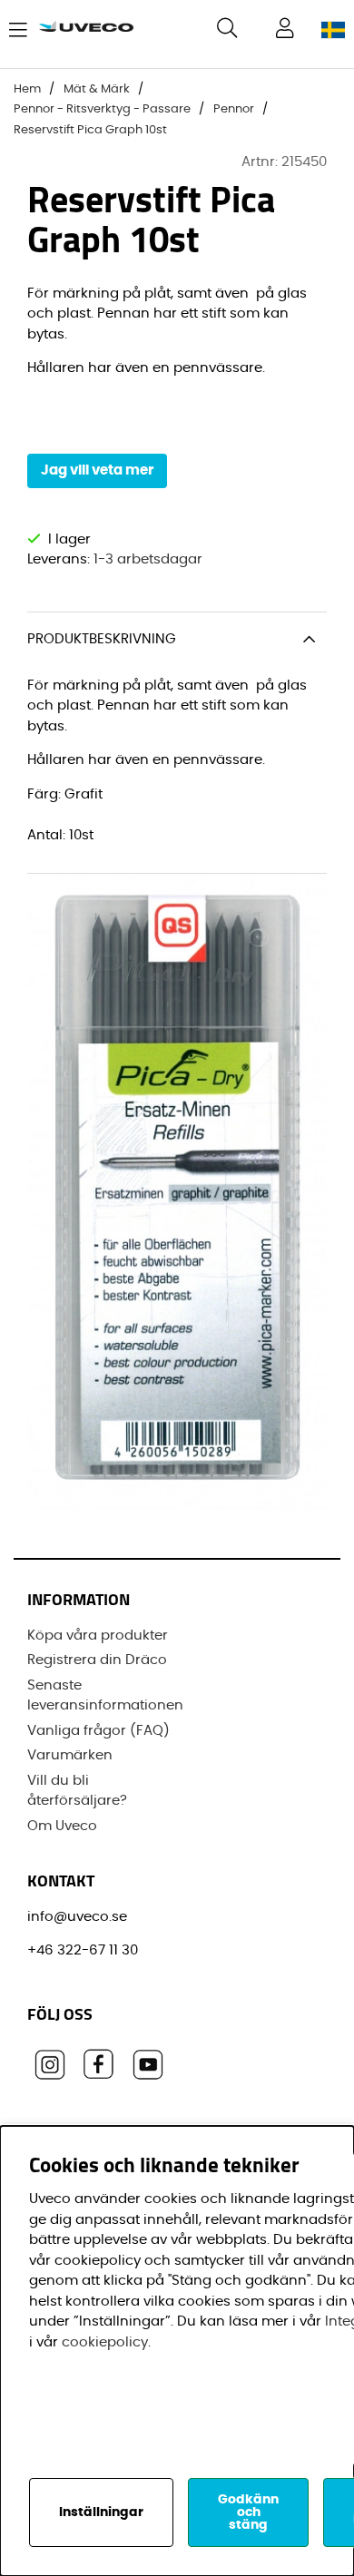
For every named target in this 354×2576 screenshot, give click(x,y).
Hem (27, 89)
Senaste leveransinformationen (105, 1696)
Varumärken (70, 1755)
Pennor (234, 109)
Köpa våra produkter (98, 1636)
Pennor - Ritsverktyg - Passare (102, 109)
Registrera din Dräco (97, 1660)
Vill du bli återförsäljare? (77, 1791)
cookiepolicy (105, 2342)
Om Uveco (62, 1826)
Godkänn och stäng (248, 2512)
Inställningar (101, 2512)
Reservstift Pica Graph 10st (90, 130)
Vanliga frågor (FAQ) (98, 1731)
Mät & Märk (97, 89)
